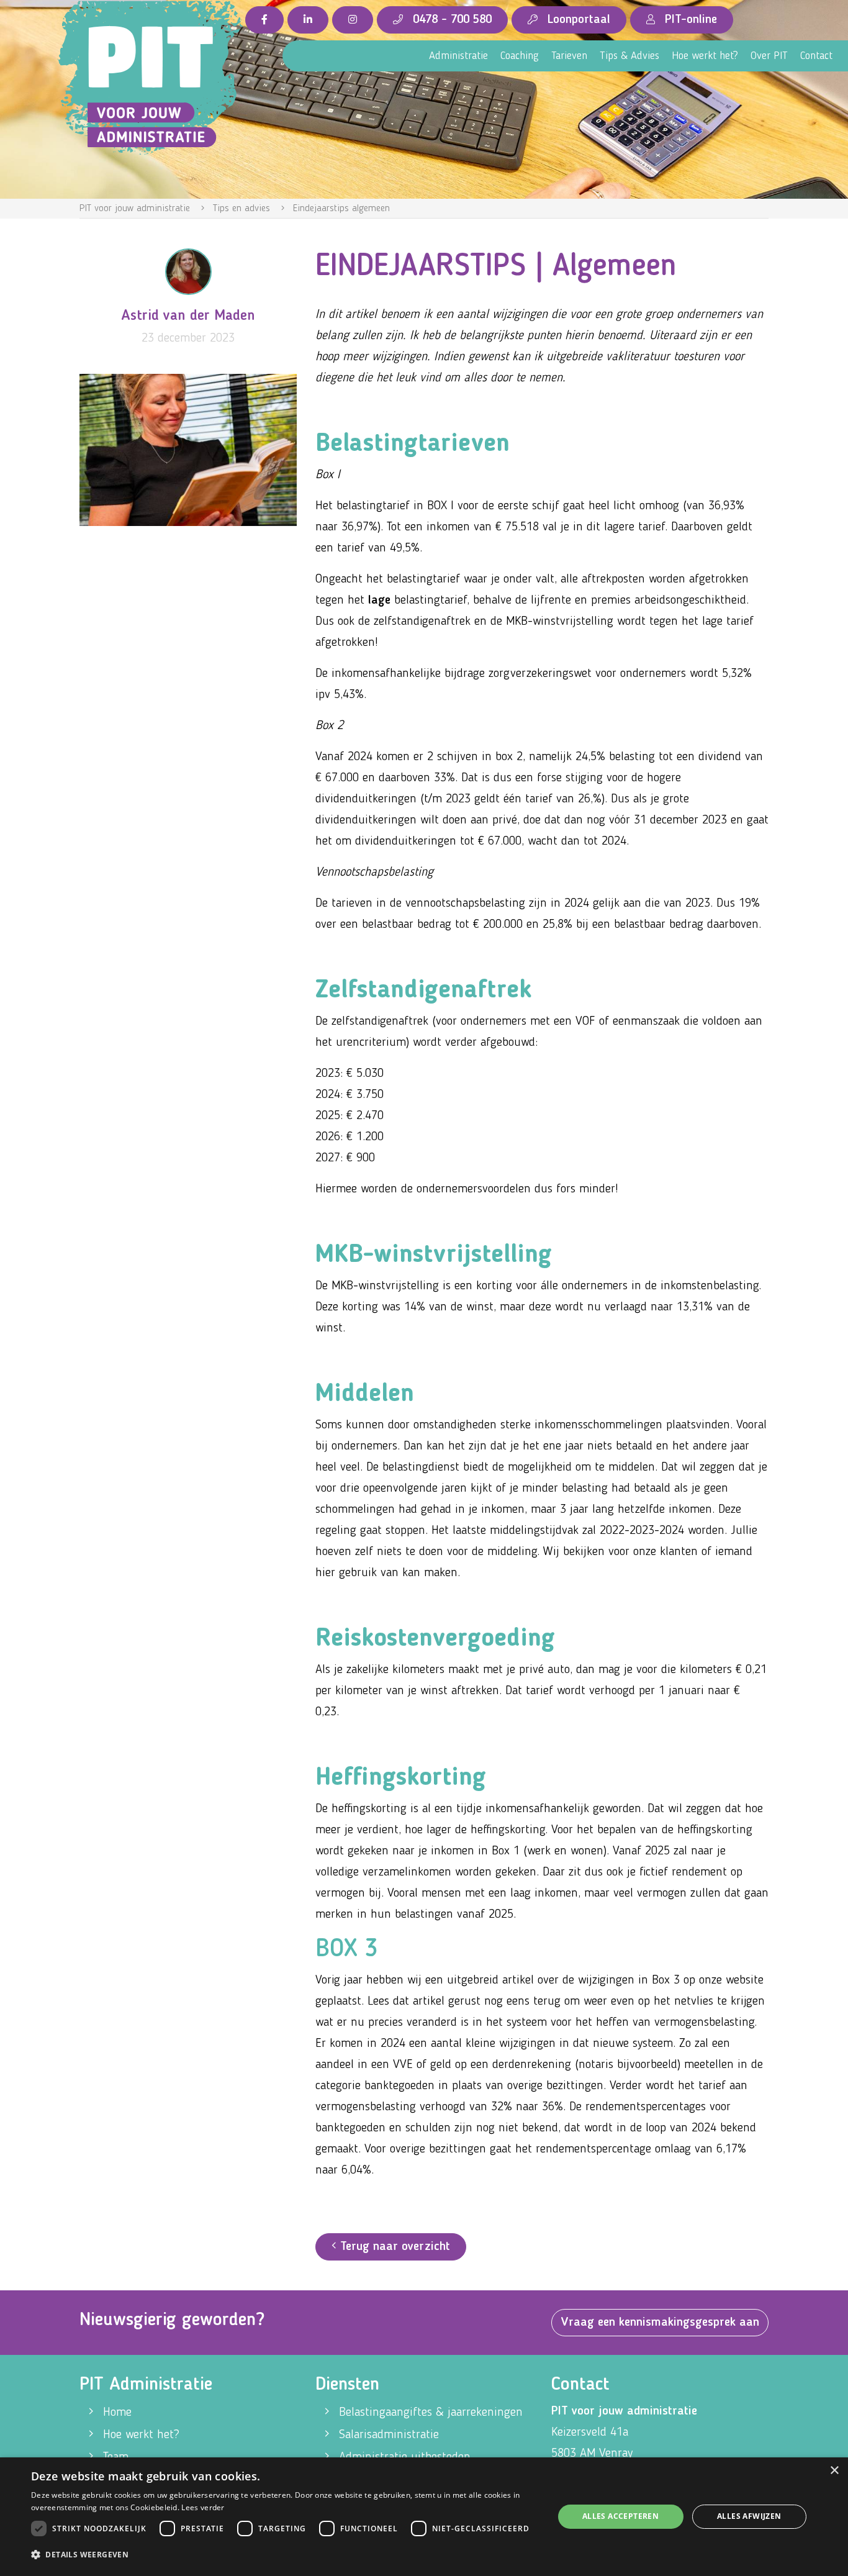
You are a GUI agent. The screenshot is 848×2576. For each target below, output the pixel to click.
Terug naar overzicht (393, 2247)
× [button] (834, 2471)
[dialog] (424, 2517)
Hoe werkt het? (705, 56)
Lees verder (203, 2507)
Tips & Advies (629, 56)
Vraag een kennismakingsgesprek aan (660, 2323)
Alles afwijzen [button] (749, 2516)
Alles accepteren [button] (620, 2516)
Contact (816, 56)
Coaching (520, 56)
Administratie (458, 56)
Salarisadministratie (389, 2435)
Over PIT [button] (769, 56)
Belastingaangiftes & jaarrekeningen (431, 2413)
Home (117, 2413)
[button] (284, 2555)
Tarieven (569, 56)
